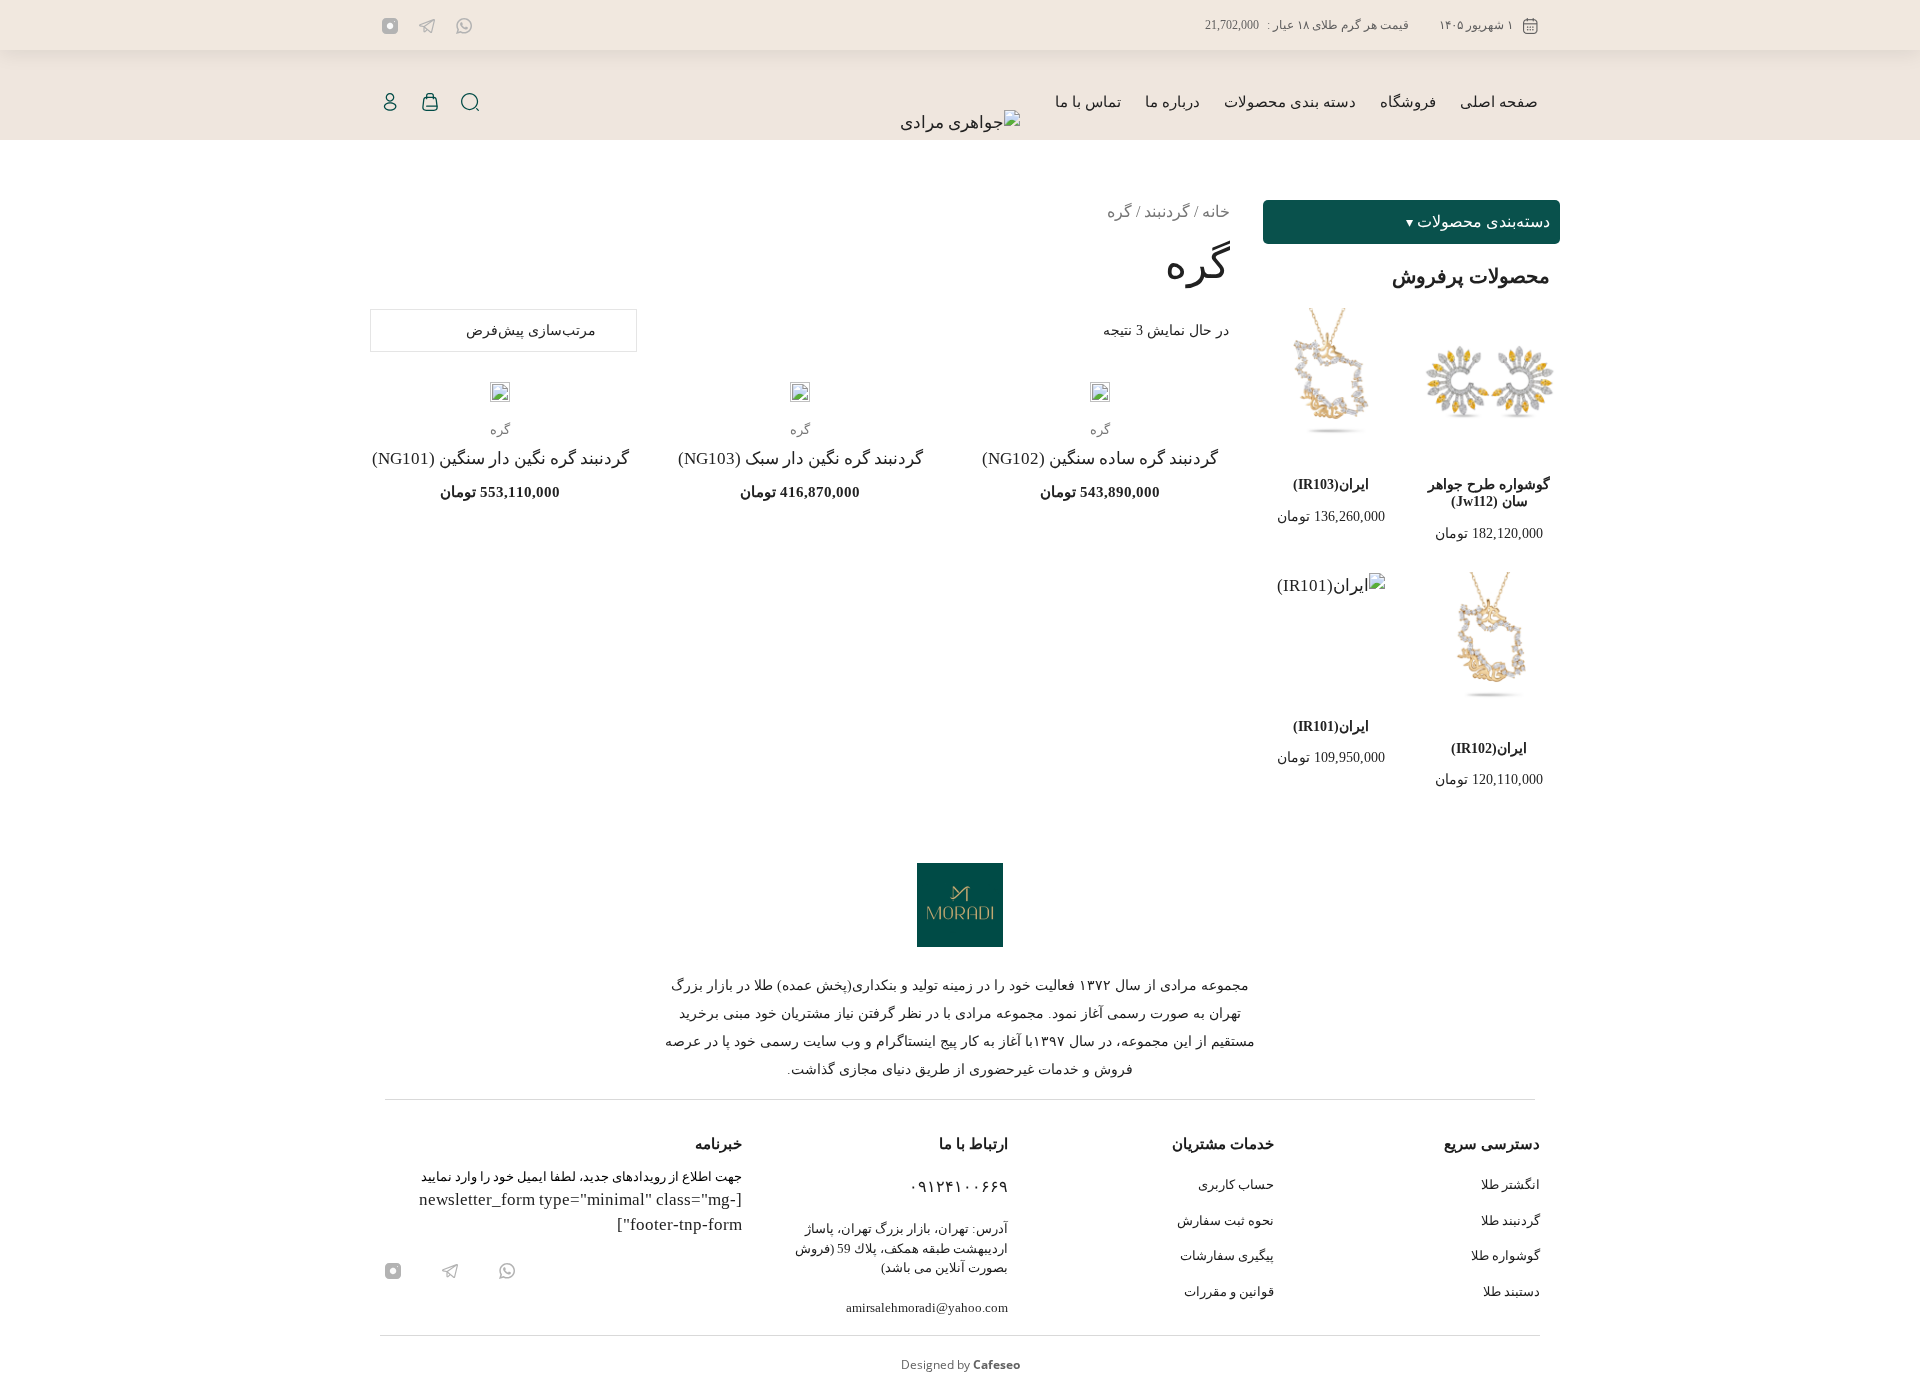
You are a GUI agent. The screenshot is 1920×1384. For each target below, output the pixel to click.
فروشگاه (1408, 102)
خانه (1216, 211)
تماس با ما (1088, 102)
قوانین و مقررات (1229, 1291)
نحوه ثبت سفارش (1225, 1220)
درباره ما (1172, 102)
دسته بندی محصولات (1290, 102)
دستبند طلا (1511, 1291)
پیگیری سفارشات (1227, 1255)
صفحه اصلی (1499, 102)
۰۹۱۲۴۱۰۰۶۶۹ (958, 1186)
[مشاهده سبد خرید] (430, 102)
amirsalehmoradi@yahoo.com (927, 1307)
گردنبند (1167, 211)
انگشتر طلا (1510, 1184)
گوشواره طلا (1505, 1255)
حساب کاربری (1236, 1184)
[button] (470, 102)
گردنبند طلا (1510, 1220)
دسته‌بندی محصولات (1483, 221)
